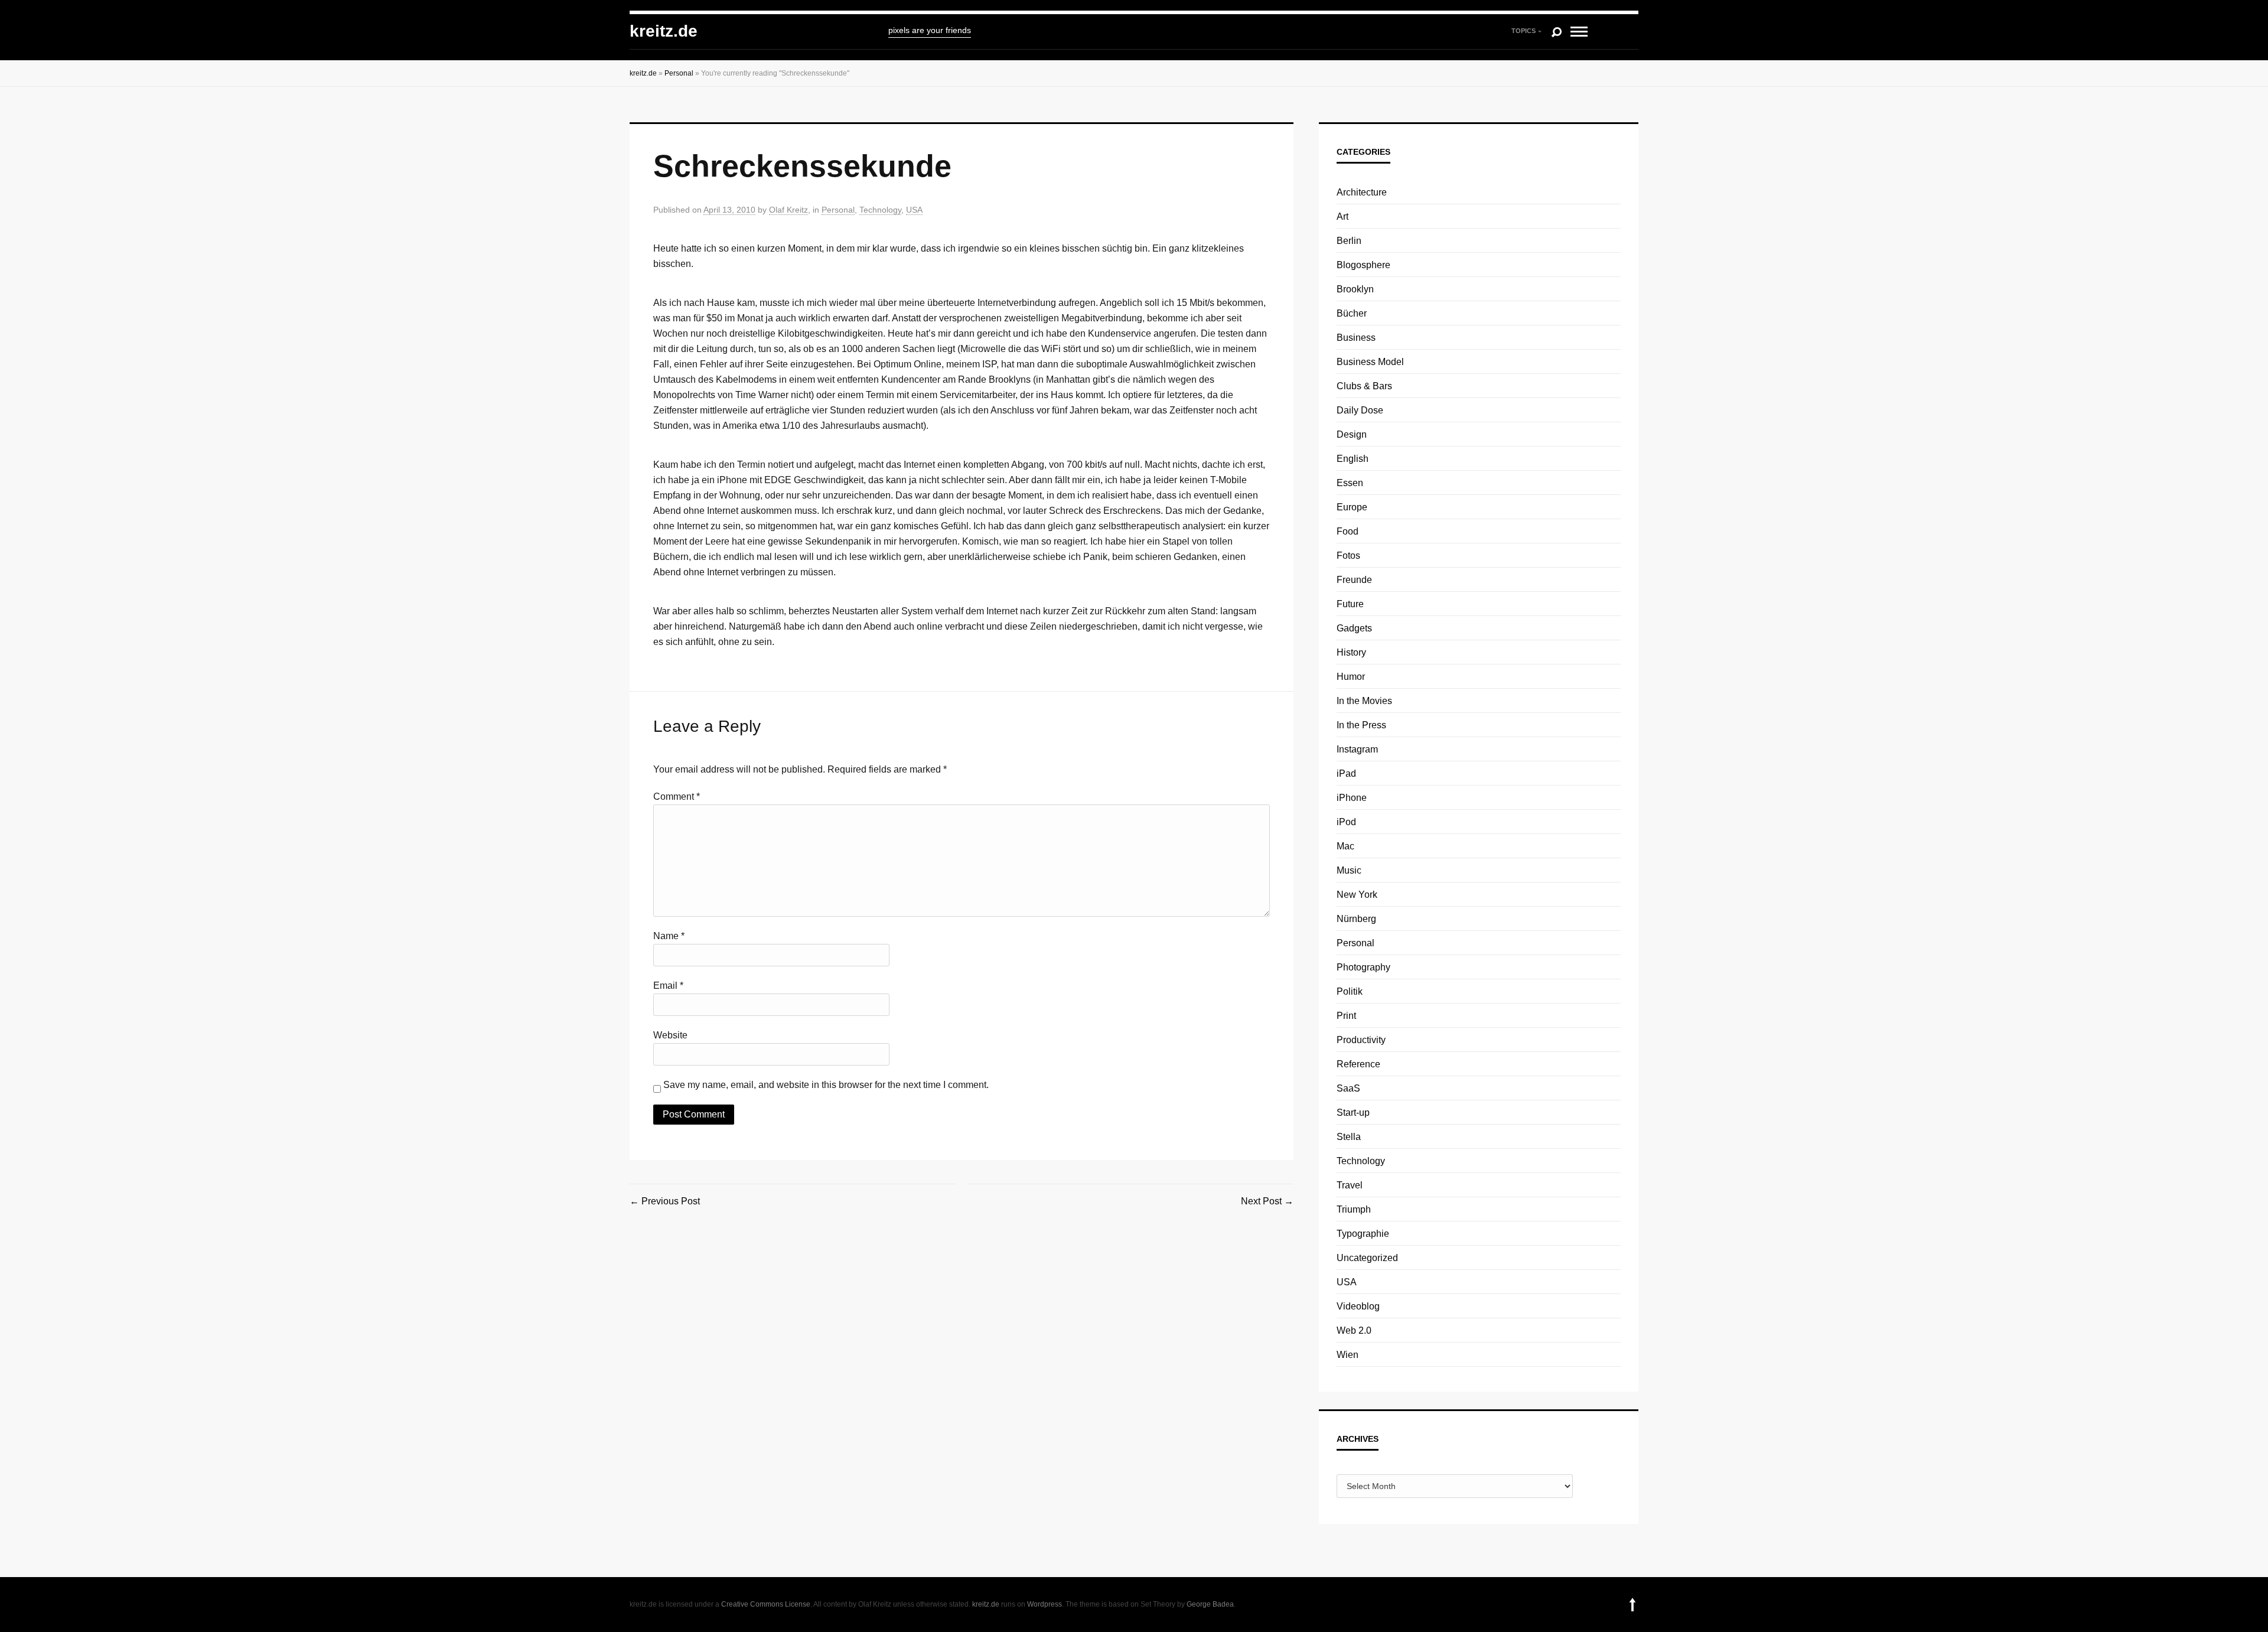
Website (670, 1035)
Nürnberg (1356, 919)
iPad (1346, 773)
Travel (1350, 1185)
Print (1346, 1016)
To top (1632, 1605)
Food (1348, 531)
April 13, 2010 (729, 210)
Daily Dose (1360, 410)
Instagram (1357, 749)
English (1353, 459)
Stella (1349, 1137)
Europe (1352, 507)
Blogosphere (1363, 265)
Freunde (1354, 580)
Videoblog (1358, 1306)
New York (1357, 895)
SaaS (1348, 1088)
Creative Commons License (766, 1604)
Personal (679, 73)
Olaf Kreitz (788, 210)
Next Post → (1267, 1201)
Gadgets (1354, 628)
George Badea (1210, 1604)
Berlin (1349, 241)
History (1351, 652)
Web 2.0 (1354, 1330)
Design (1352, 434)
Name (669, 936)
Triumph (1354, 1209)
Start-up (1353, 1113)
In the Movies (1364, 701)
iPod (1346, 822)
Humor (1351, 677)
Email (668, 986)
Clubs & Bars (1364, 386)
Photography (1363, 967)
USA (914, 210)
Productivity (1361, 1040)
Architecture (1362, 192)
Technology (880, 210)
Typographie (1363, 1234)
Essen (1350, 483)
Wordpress (1045, 1604)
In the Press (1361, 725)
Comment (677, 797)
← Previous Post (665, 1201)
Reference (1358, 1064)
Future (1350, 604)
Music (1349, 870)
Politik (1350, 991)
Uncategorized (1367, 1258)
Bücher (1352, 313)
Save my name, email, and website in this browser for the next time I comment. (826, 1085)
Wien (1348, 1355)
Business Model (1370, 362)
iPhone (1352, 798)
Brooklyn (1355, 289)
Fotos (1348, 556)
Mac (1345, 846)
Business (1356, 338)
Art (1342, 216)
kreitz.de (664, 31)
